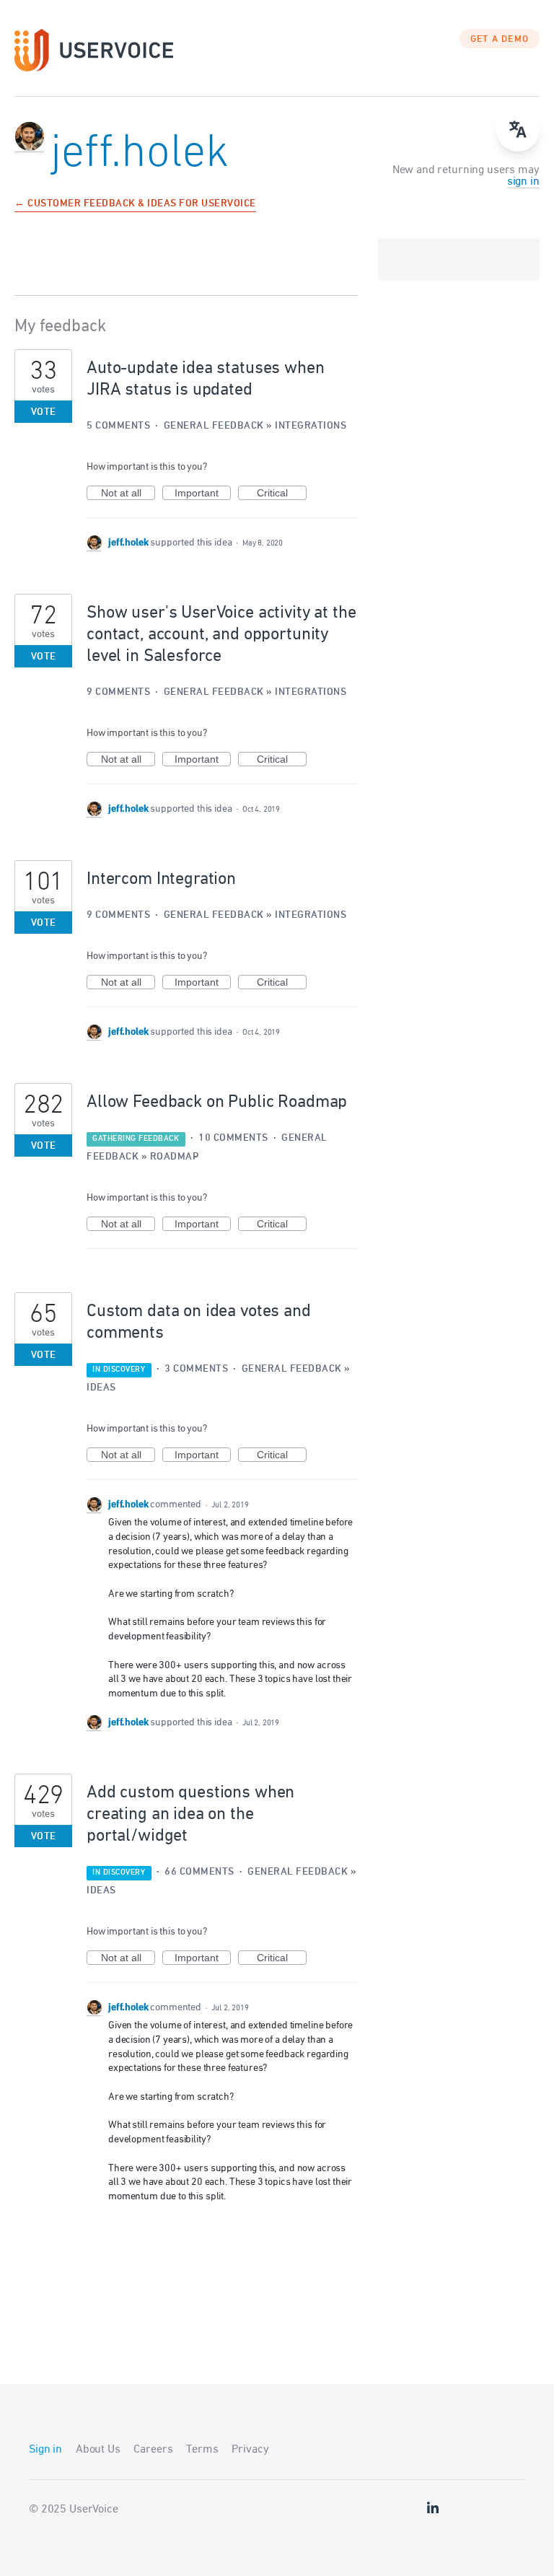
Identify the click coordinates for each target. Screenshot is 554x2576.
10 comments (233, 1138)
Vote (44, 412)
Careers (153, 2450)
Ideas (101, 1388)
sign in (523, 182)
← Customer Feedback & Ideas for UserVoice (135, 205)
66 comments (199, 1872)
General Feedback (214, 426)
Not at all (128, 494)
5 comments (118, 426)
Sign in (45, 2450)
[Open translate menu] (518, 130)
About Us (98, 2450)
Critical (282, 494)
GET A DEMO (500, 40)
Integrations (311, 426)
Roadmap (175, 1157)
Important (203, 494)
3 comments (196, 1369)
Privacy (250, 2450)
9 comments (118, 692)
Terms (202, 2450)
